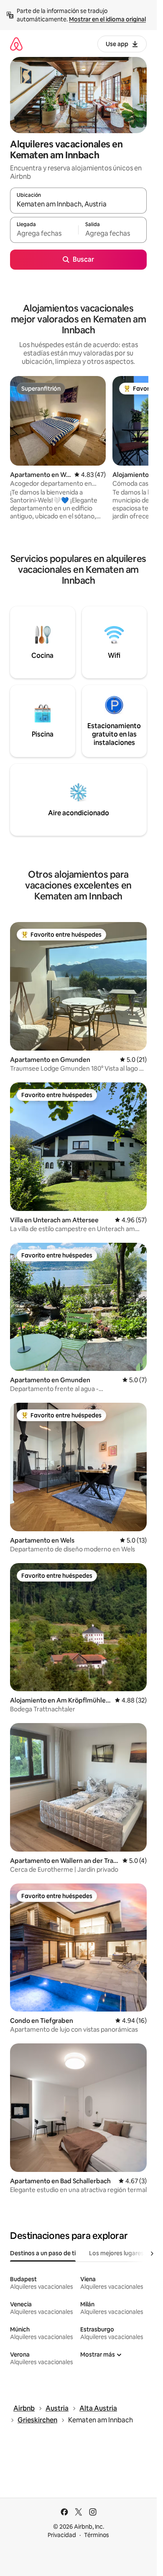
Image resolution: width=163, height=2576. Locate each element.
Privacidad (62, 2535)
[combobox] (78, 204)
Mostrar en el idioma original (107, 19)
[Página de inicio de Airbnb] (16, 44)
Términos (97, 2535)
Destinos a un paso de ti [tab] (43, 2253)
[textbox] (44, 234)
